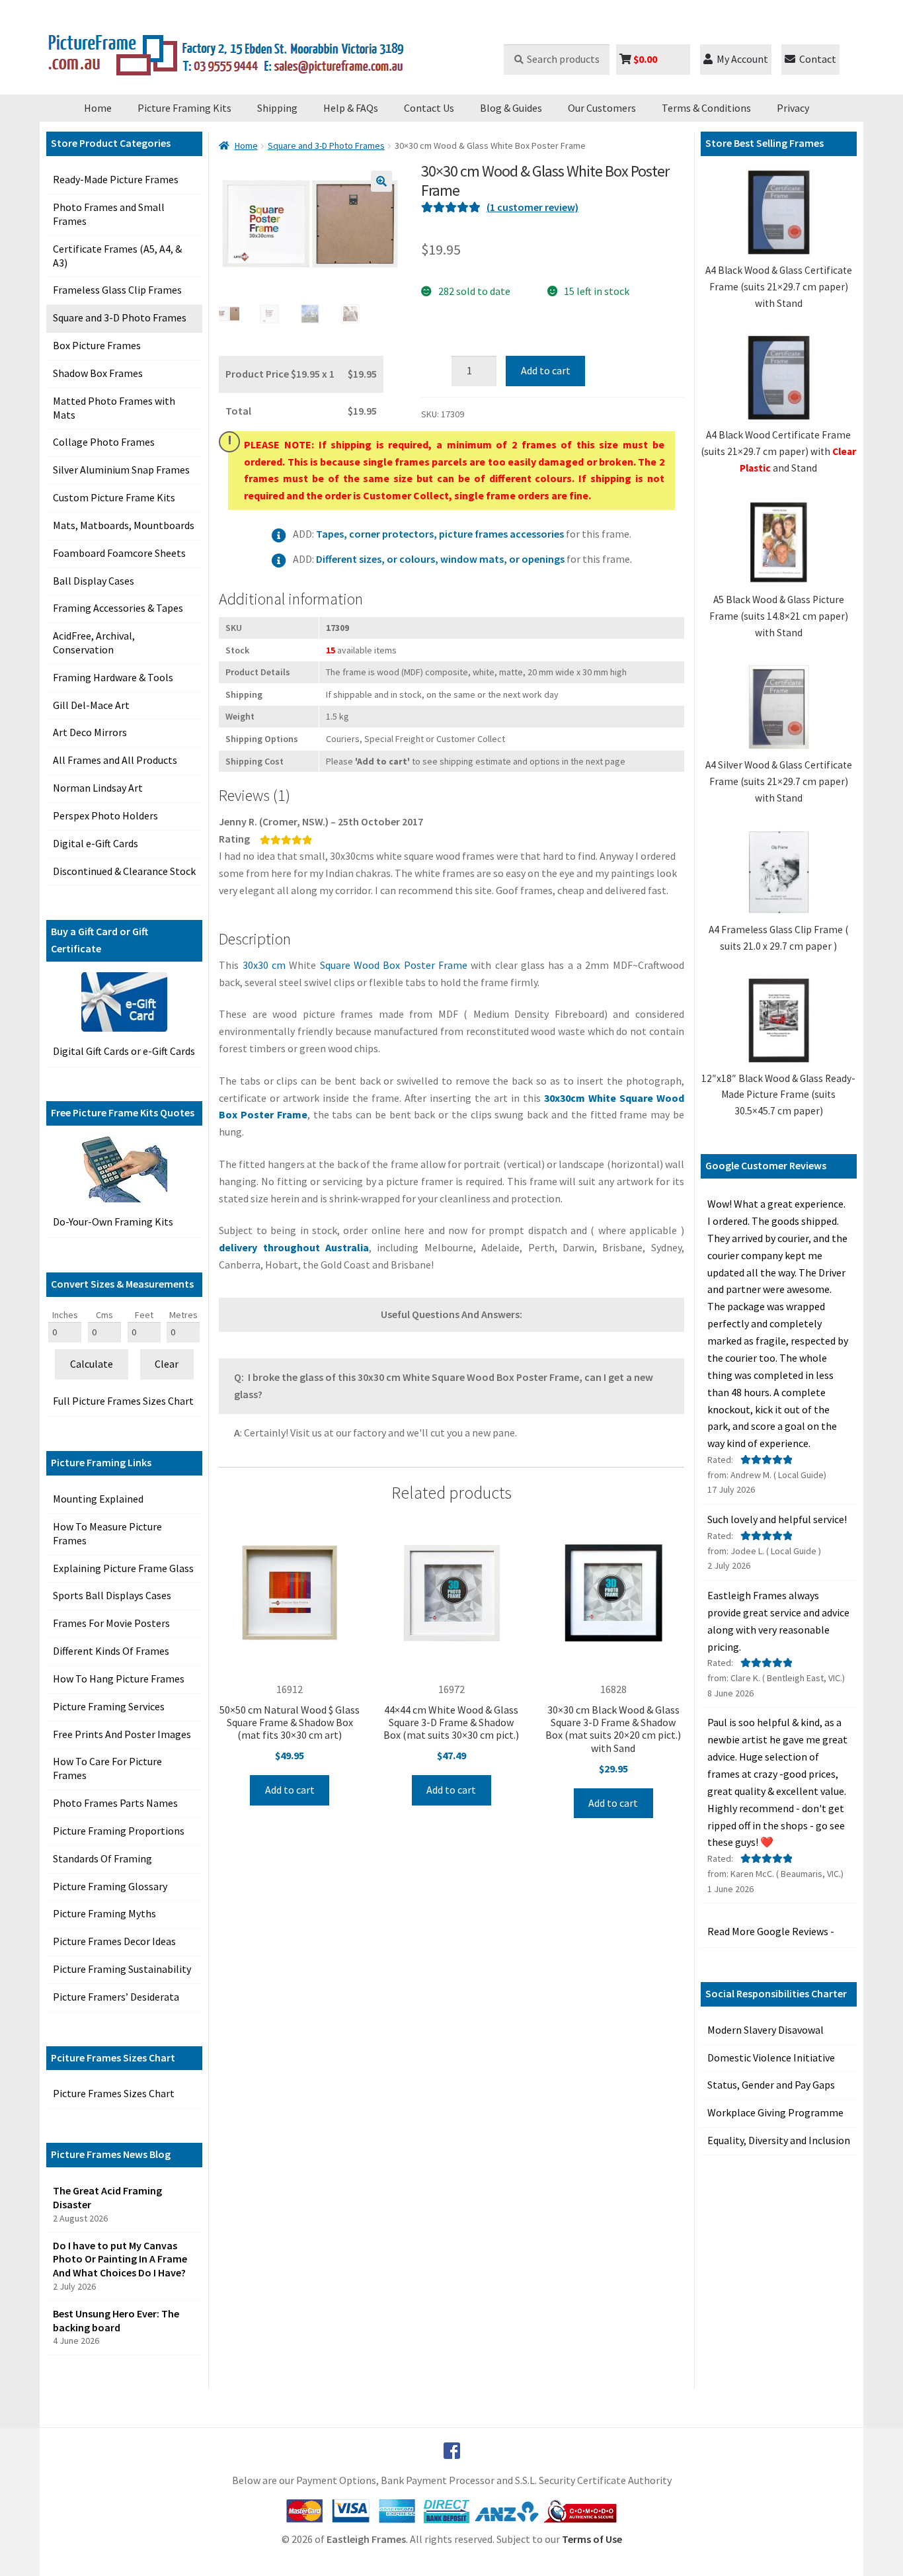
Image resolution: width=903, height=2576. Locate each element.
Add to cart (546, 370)
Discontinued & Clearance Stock (124, 871)
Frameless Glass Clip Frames (117, 290)
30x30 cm (264, 965)
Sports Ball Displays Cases (112, 1595)
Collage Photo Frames (104, 442)
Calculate (92, 1364)
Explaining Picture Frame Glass (123, 1568)
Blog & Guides (511, 108)
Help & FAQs (351, 108)
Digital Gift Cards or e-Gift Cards (124, 1051)
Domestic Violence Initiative (771, 2057)
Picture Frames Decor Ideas (114, 1941)
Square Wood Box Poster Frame (394, 965)
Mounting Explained (98, 1499)
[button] (381, 181)
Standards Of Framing (102, 1858)
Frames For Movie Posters (111, 1623)
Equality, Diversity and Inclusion (779, 2140)
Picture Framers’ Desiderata (116, 1997)
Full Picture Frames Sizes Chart (123, 1401)
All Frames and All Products (115, 760)
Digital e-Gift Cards (96, 843)
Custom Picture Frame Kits (114, 497)
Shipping (277, 108)
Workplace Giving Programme (775, 2112)
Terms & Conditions (706, 108)
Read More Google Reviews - (771, 1931)
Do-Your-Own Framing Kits (113, 1222)
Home (98, 108)
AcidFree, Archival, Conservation (94, 643)
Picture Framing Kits (184, 108)
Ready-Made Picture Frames (116, 179)
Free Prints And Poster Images (122, 1734)
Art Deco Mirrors (90, 732)
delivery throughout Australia (294, 1247)
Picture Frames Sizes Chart (114, 2093)
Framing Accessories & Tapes (118, 608)
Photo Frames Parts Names (115, 1803)
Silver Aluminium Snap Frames (121, 470)
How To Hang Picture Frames (119, 1679)
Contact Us (429, 108)
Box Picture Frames (97, 345)
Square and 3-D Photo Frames (120, 317)
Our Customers (602, 108)
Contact (818, 59)
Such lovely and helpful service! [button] (777, 1519)
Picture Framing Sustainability (122, 1969)
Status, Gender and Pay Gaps (771, 2085)
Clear (167, 1364)
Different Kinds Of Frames (111, 1651)
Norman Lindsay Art (98, 788)
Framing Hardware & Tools (113, 677)
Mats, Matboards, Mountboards (124, 525)
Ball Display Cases (94, 581)
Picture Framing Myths (104, 1913)
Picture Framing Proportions (119, 1831)
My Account (742, 59)
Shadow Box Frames (98, 373)
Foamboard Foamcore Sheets (119, 553)
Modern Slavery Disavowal (766, 2030)
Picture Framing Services (109, 1706)
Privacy (793, 108)
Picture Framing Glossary (110, 1886)
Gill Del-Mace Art (91, 705)
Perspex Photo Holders (105, 815)
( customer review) (532, 207)
